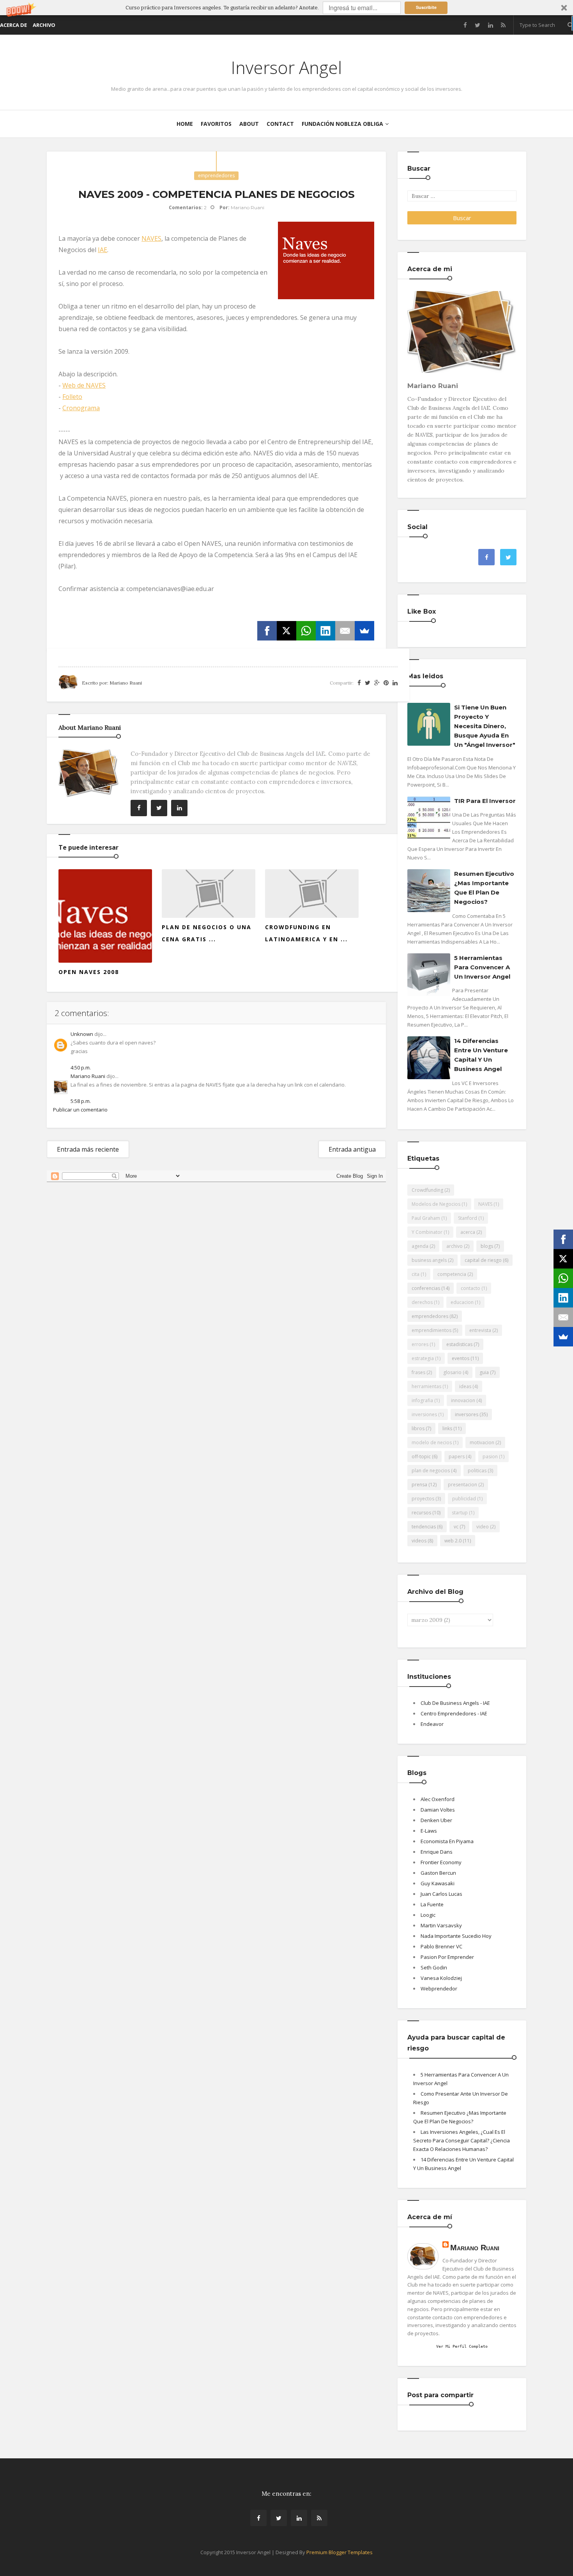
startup (460, 1513)
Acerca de (13, 25)
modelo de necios (432, 1442)
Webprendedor (439, 1988)
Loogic (428, 1915)
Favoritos (216, 124)
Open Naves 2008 (89, 972)
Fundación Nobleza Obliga (342, 124)
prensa (419, 1485)
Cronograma (81, 408)
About (249, 124)
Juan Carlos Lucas (441, 1894)
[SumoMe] (364, 631)
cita (416, 1274)
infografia (422, 1400)
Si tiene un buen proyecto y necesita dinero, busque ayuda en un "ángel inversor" (485, 726)
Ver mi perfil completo (462, 2346)
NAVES (151, 238)
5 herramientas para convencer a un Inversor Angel (482, 967)
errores (420, 1344)
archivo (455, 1246)
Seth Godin (434, 1967)
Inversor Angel (286, 67)
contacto (470, 1288)
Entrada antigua (352, 1149)
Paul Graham (426, 1218)
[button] (286, 8)
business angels (429, 1260)
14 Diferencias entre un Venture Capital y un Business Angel (481, 1055)
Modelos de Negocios (436, 1204)
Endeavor (432, 1724)
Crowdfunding (427, 1190)
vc (456, 1527)
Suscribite (426, 7)
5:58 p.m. (81, 1101)
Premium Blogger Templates (340, 2552)
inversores (467, 1414)
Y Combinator (427, 1232)
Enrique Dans (437, 1852)
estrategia (423, 1358)
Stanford (468, 1218)
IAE (103, 250)
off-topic (421, 1456)
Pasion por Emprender (447, 1957)
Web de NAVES (84, 385)
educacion (462, 1302)
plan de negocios (431, 1471)
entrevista (480, 1330)
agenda (420, 1246)
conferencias (426, 1288)
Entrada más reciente (88, 1149)
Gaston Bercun (438, 1873)
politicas (477, 1471)
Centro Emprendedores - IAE (454, 1713)
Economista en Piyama (447, 1841)
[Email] (345, 631)
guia (484, 1372)
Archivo (44, 25)
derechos (422, 1302)
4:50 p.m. (81, 1067)
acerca (468, 1232)
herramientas (426, 1386)
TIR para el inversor (485, 801)
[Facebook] (267, 631)
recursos (421, 1513)
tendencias (424, 1527)
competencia (452, 1274)
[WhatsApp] (306, 631)
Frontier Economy (441, 1862)
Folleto (72, 397)
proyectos (423, 1499)
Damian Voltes (438, 1810)
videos (419, 1541)
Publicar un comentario (80, 1110)
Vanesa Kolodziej (441, 1978)
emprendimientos (432, 1330)
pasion (490, 1456)
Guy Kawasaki (438, 1883)
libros (418, 1428)
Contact (280, 124)
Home (185, 124)
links (447, 1428)
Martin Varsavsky (441, 1925)
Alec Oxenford (438, 1799)
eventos (461, 1358)
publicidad (464, 1499)
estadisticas (459, 1344)
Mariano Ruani (88, 1076)
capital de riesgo (483, 1260)
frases (418, 1372)
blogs (487, 1246)
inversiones (424, 1414)
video (483, 1527)
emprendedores (216, 176)
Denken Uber (436, 1820)
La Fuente (432, 1904)
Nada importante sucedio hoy (456, 1936)
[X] (286, 631)
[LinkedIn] (325, 631)
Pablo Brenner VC (441, 1946)
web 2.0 (453, 1541)
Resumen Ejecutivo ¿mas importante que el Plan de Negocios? (484, 888)
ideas (465, 1386)
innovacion (463, 1400)
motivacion (482, 1442)
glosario (452, 1372)
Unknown (82, 1034)
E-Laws (429, 1831)
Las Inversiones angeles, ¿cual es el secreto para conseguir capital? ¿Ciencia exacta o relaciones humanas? (462, 2140)
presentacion (462, 1485)
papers (457, 1456)
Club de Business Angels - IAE (455, 1703)
